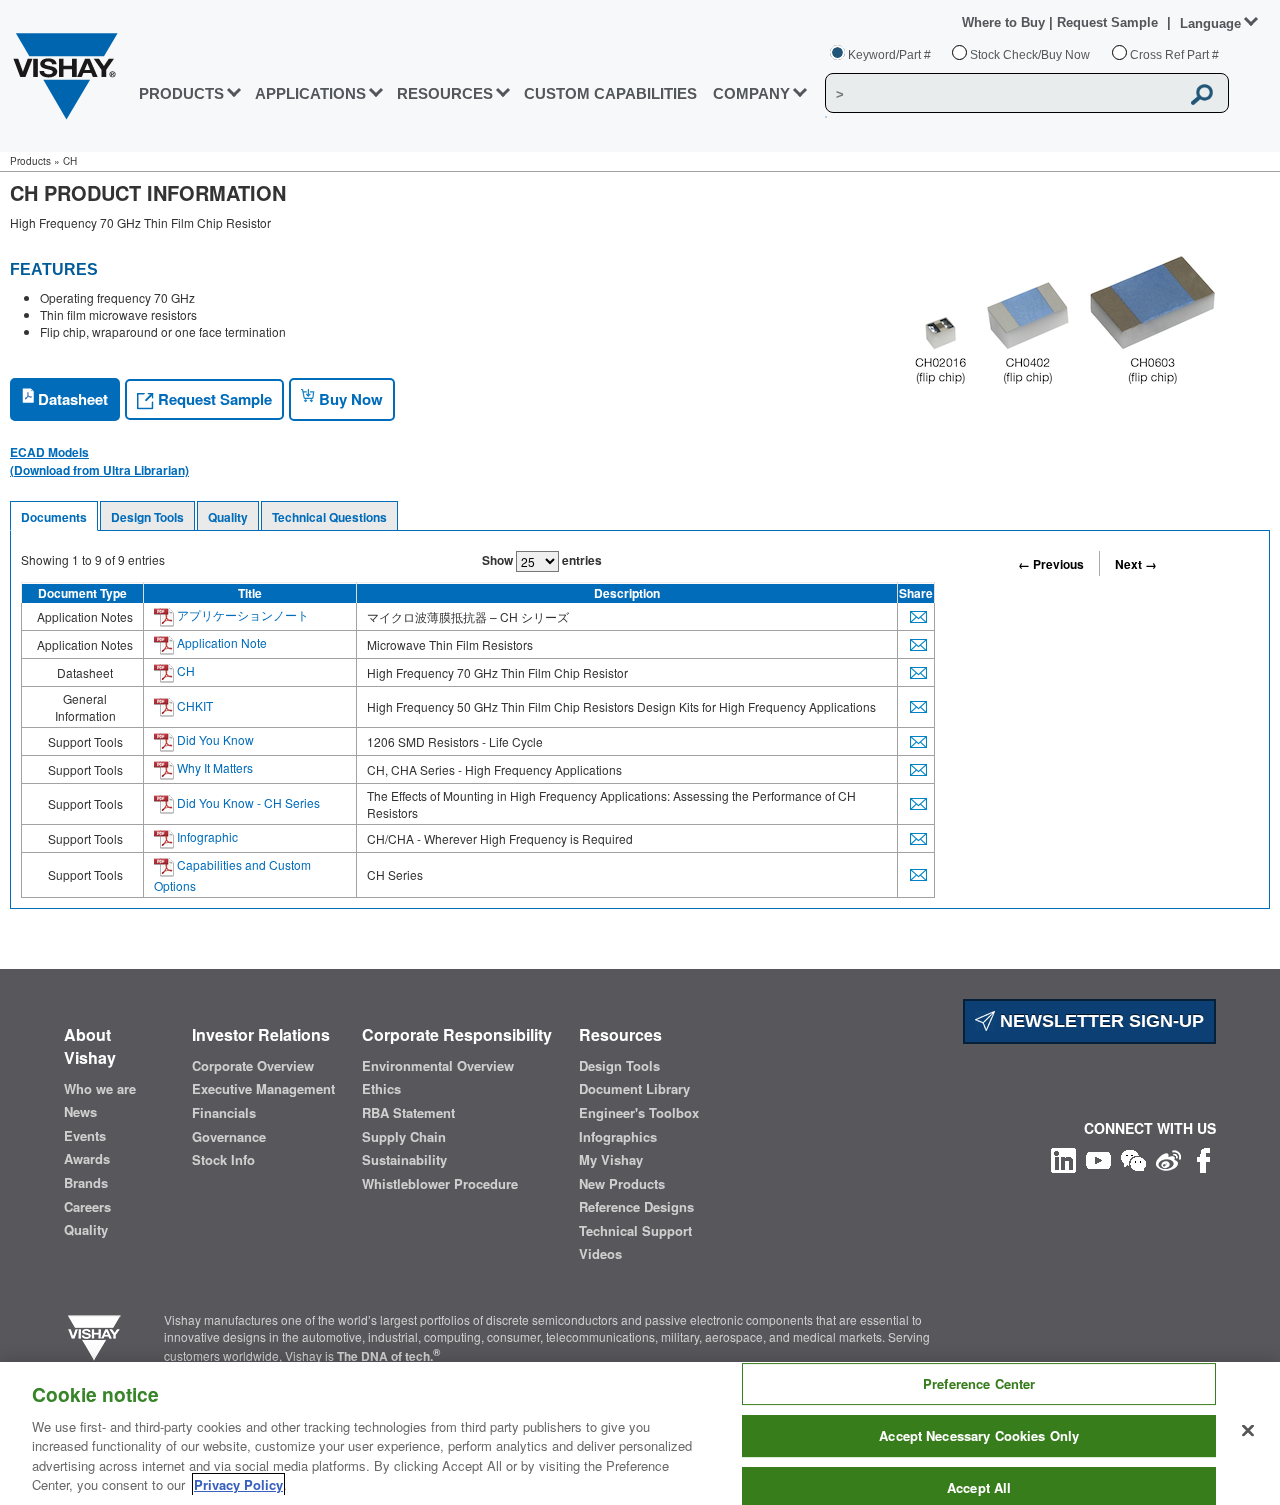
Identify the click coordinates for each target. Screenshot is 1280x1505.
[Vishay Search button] (1203, 94)
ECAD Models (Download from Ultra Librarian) (99, 461)
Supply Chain (404, 1137)
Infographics (618, 1137)
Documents (54, 517)
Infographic (206, 836)
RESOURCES (445, 93)
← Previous (1051, 564)
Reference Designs (636, 1207)
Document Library (634, 1089)
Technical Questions (329, 517)
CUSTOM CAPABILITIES (610, 93)
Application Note (220, 642)
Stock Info (223, 1160)
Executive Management (263, 1089)
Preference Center (979, 1384)
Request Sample (213, 399)
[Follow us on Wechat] (1133, 1157)
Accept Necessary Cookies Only (979, 1435)
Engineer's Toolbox (639, 1113)
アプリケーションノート (241, 614)
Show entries (542, 560)
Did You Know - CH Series (247, 802)
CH (184, 670)
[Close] (1248, 1431)
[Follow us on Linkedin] (1063, 1157)
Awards (87, 1159)
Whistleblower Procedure (440, 1184)
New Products (622, 1184)
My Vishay (611, 1160)
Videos (600, 1254)
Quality (228, 517)
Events (85, 1136)
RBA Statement (408, 1113)
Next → (1136, 564)
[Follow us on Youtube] (1098, 1157)
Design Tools (147, 517)
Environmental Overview (438, 1066)
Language (1210, 23)
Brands (86, 1183)
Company (751, 93)
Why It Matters (213, 767)
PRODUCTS (181, 93)
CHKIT (193, 705)
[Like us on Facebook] (1203, 1157)
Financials (224, 1113)
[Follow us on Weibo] (1168, 1157)
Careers (87, 1207)
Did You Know (214, 739)
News (80, 1112)
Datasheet (71, 399)
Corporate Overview (253, 1066)
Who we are (100, 1089)
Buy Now (349, 399)
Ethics (381, 1089)
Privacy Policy (238, 1484)
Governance (229, 1137)
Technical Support (635, 1231)
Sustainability (404, 1160)
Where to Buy (1005, 22)
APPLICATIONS (310, 93)
